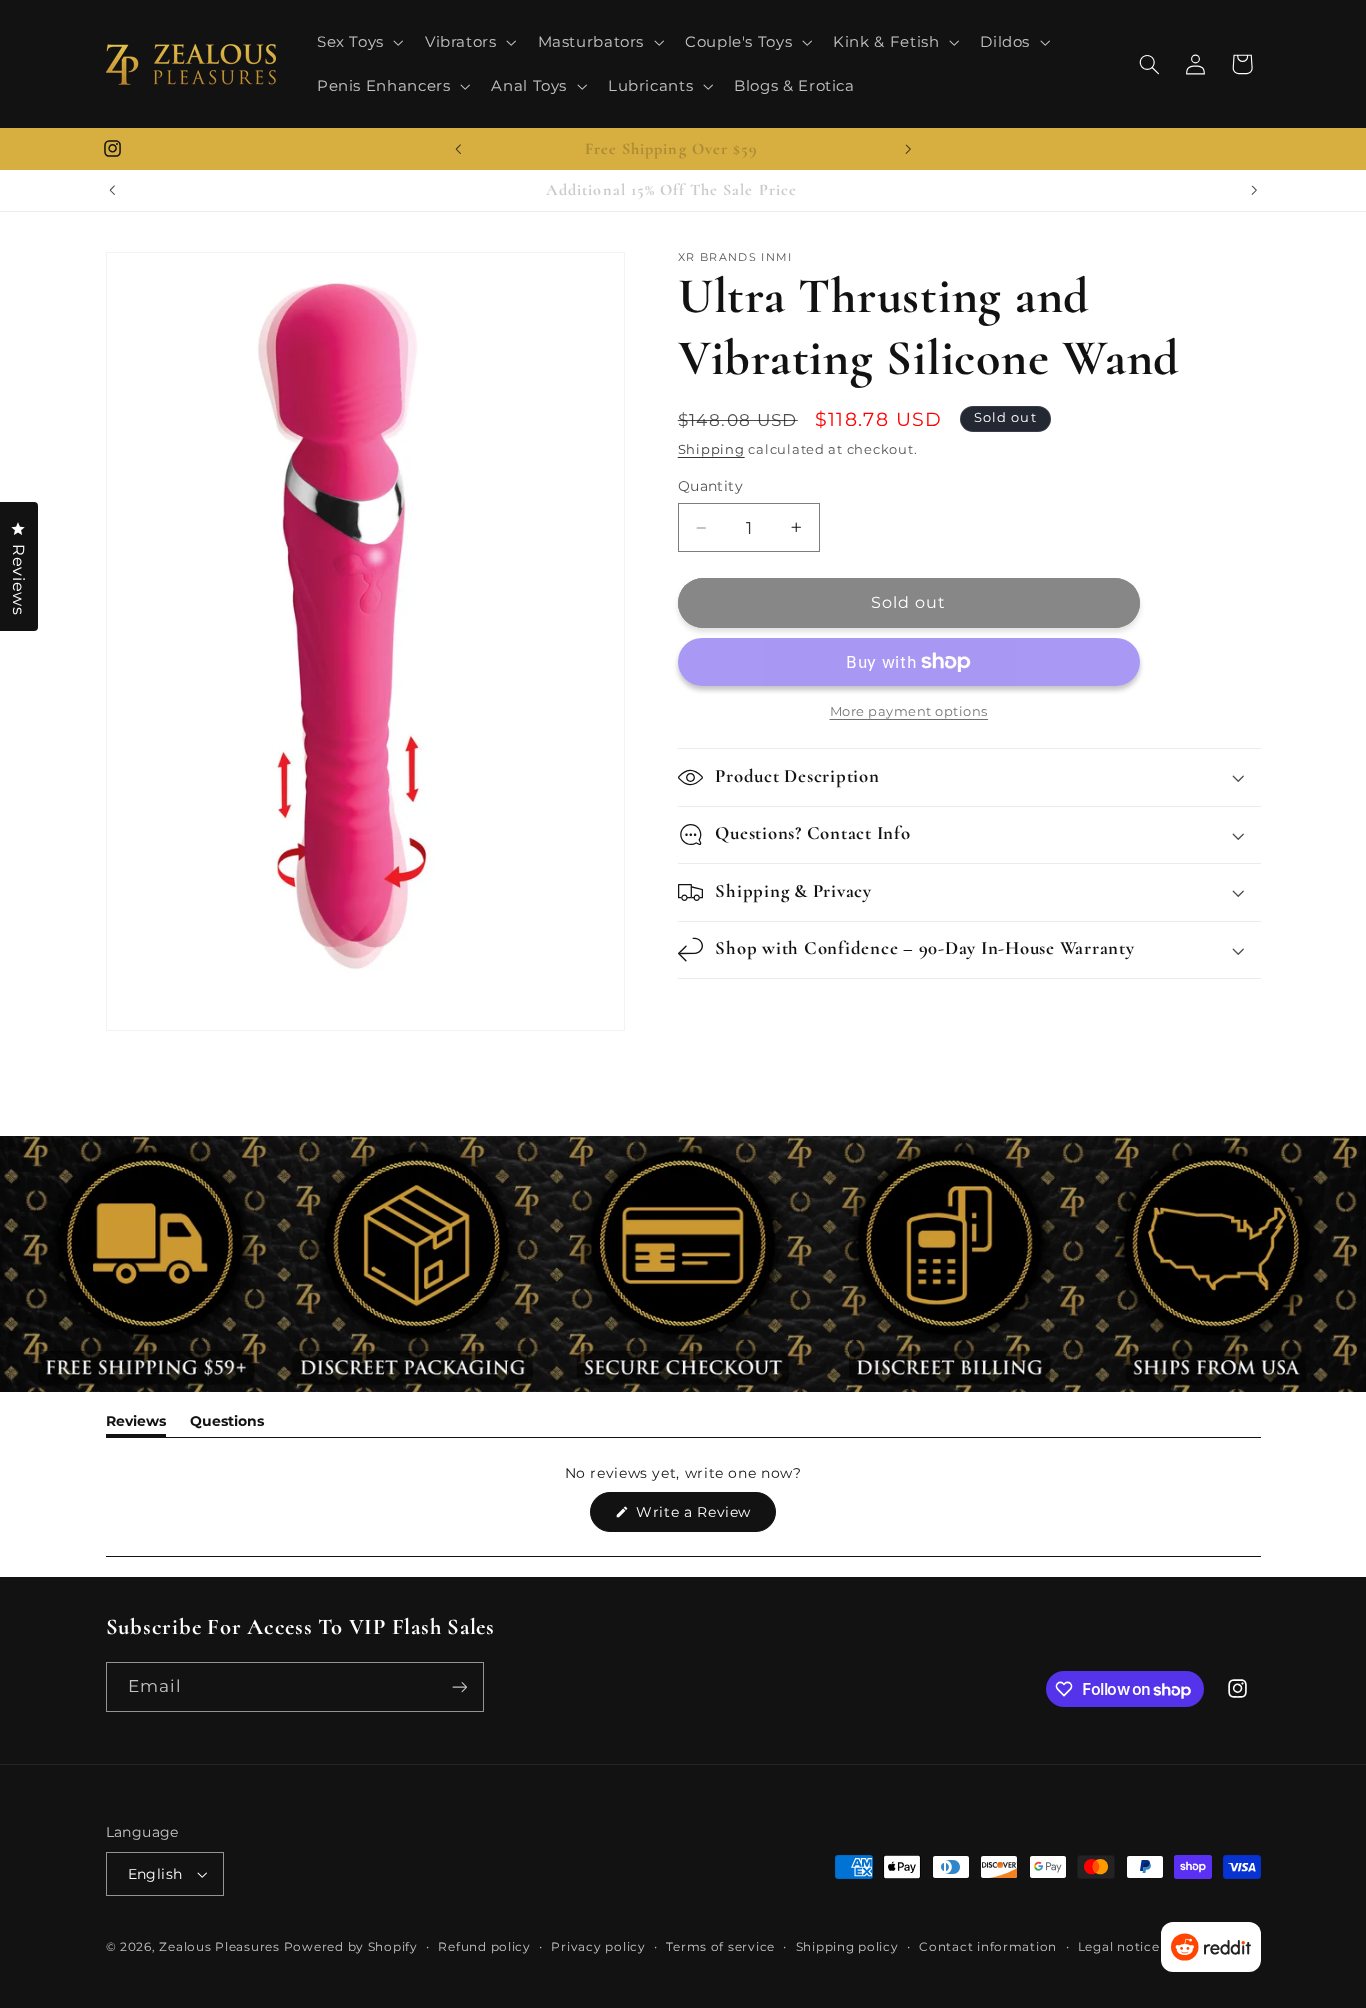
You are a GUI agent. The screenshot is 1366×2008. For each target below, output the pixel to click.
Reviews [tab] (136, 1424)
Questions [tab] (227, 1424)
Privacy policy (598, 1947)
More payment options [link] (909, 711)
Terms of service (720, 1947)
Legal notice (1119, 1947)
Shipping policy (847, 1947)
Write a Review (704, 1517)
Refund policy (484, 1947)
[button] (358, 42)
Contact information (988, 1947)
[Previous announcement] (458, 149)
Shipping (711, 449)
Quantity (710, 486)
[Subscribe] (459, 1686)
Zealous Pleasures (221, 1947)
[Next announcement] (908, 149)
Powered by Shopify (351, 1947)
